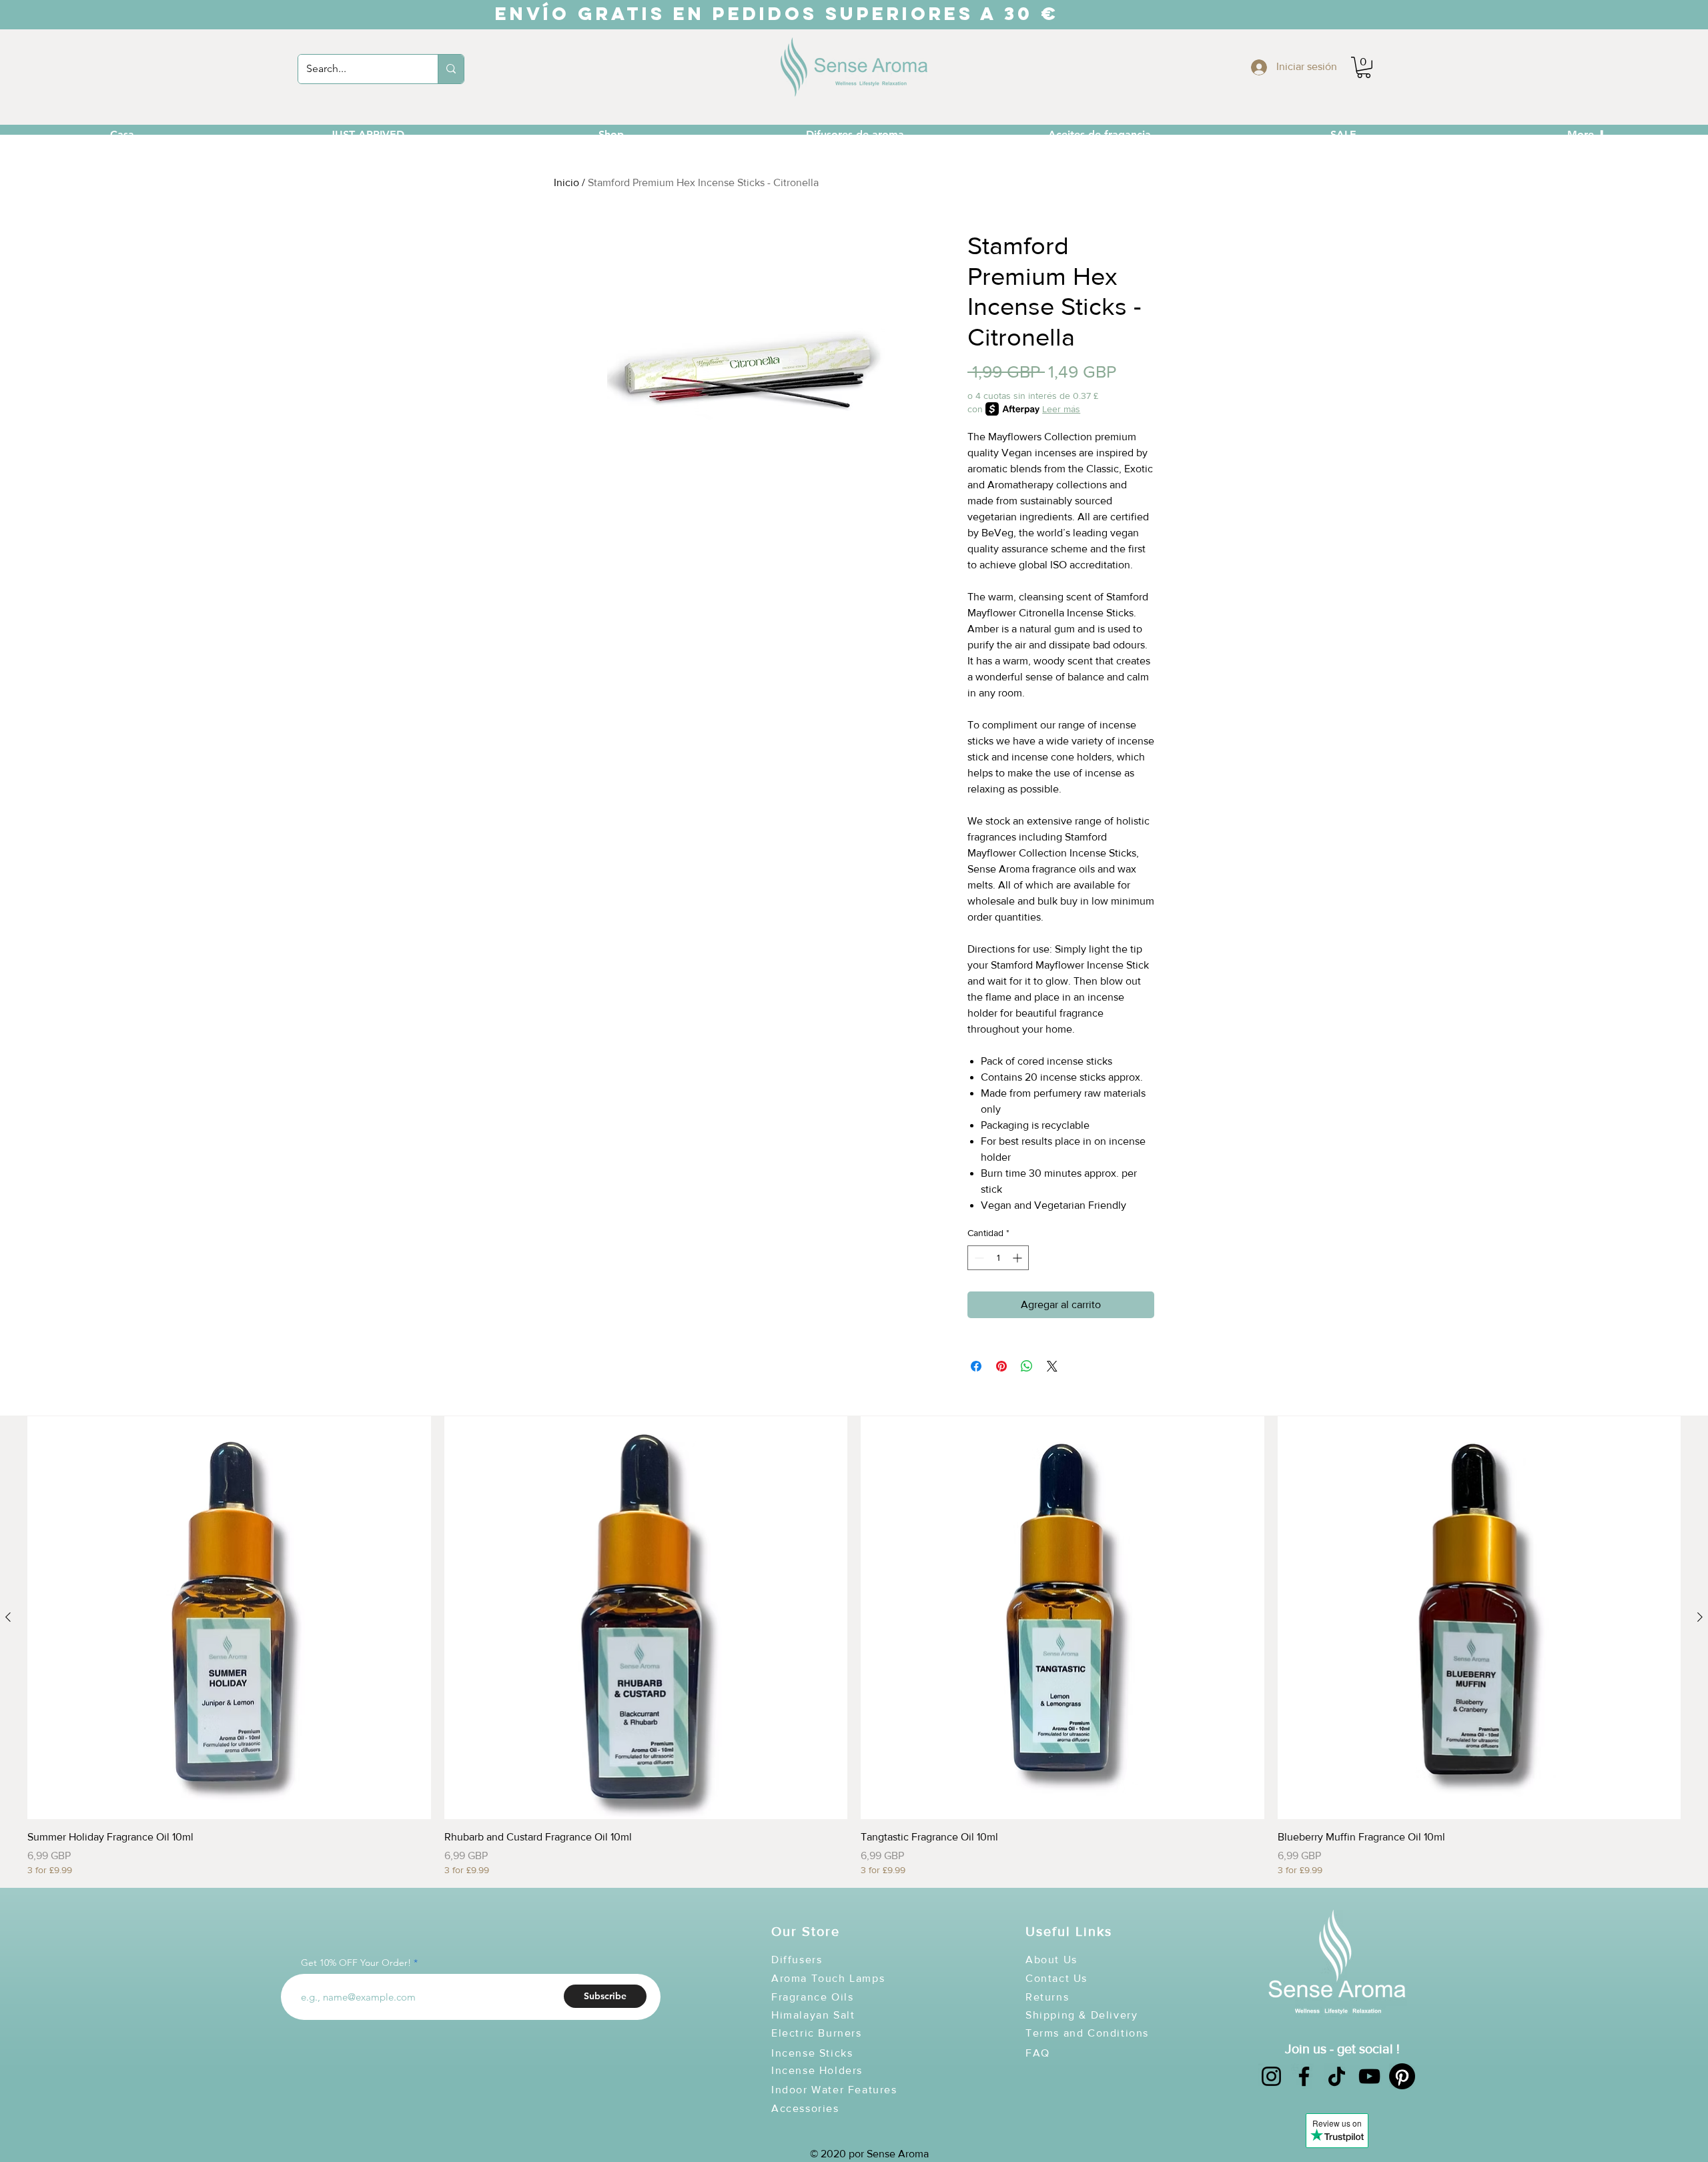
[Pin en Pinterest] (1001, 1366)
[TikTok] (1337, 2076)
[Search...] (451, 69)
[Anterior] (8, 1617)
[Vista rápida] (229, 1618)
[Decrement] (978, 1258)
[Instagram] (1271, 2076)
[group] (854, 1647)
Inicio (566, 182)
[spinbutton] (998, 1258)
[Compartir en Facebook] (976, 1366)
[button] (1364, 67)
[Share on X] (1052, 1366)
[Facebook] (1304, 2076)
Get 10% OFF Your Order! (356, 1963)
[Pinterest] (1402, 2076)
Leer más (1061, 409)
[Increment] (1018, 1258)
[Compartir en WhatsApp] (1027, 1366)
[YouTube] (1369, 2076)
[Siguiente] (1700, 1617)
